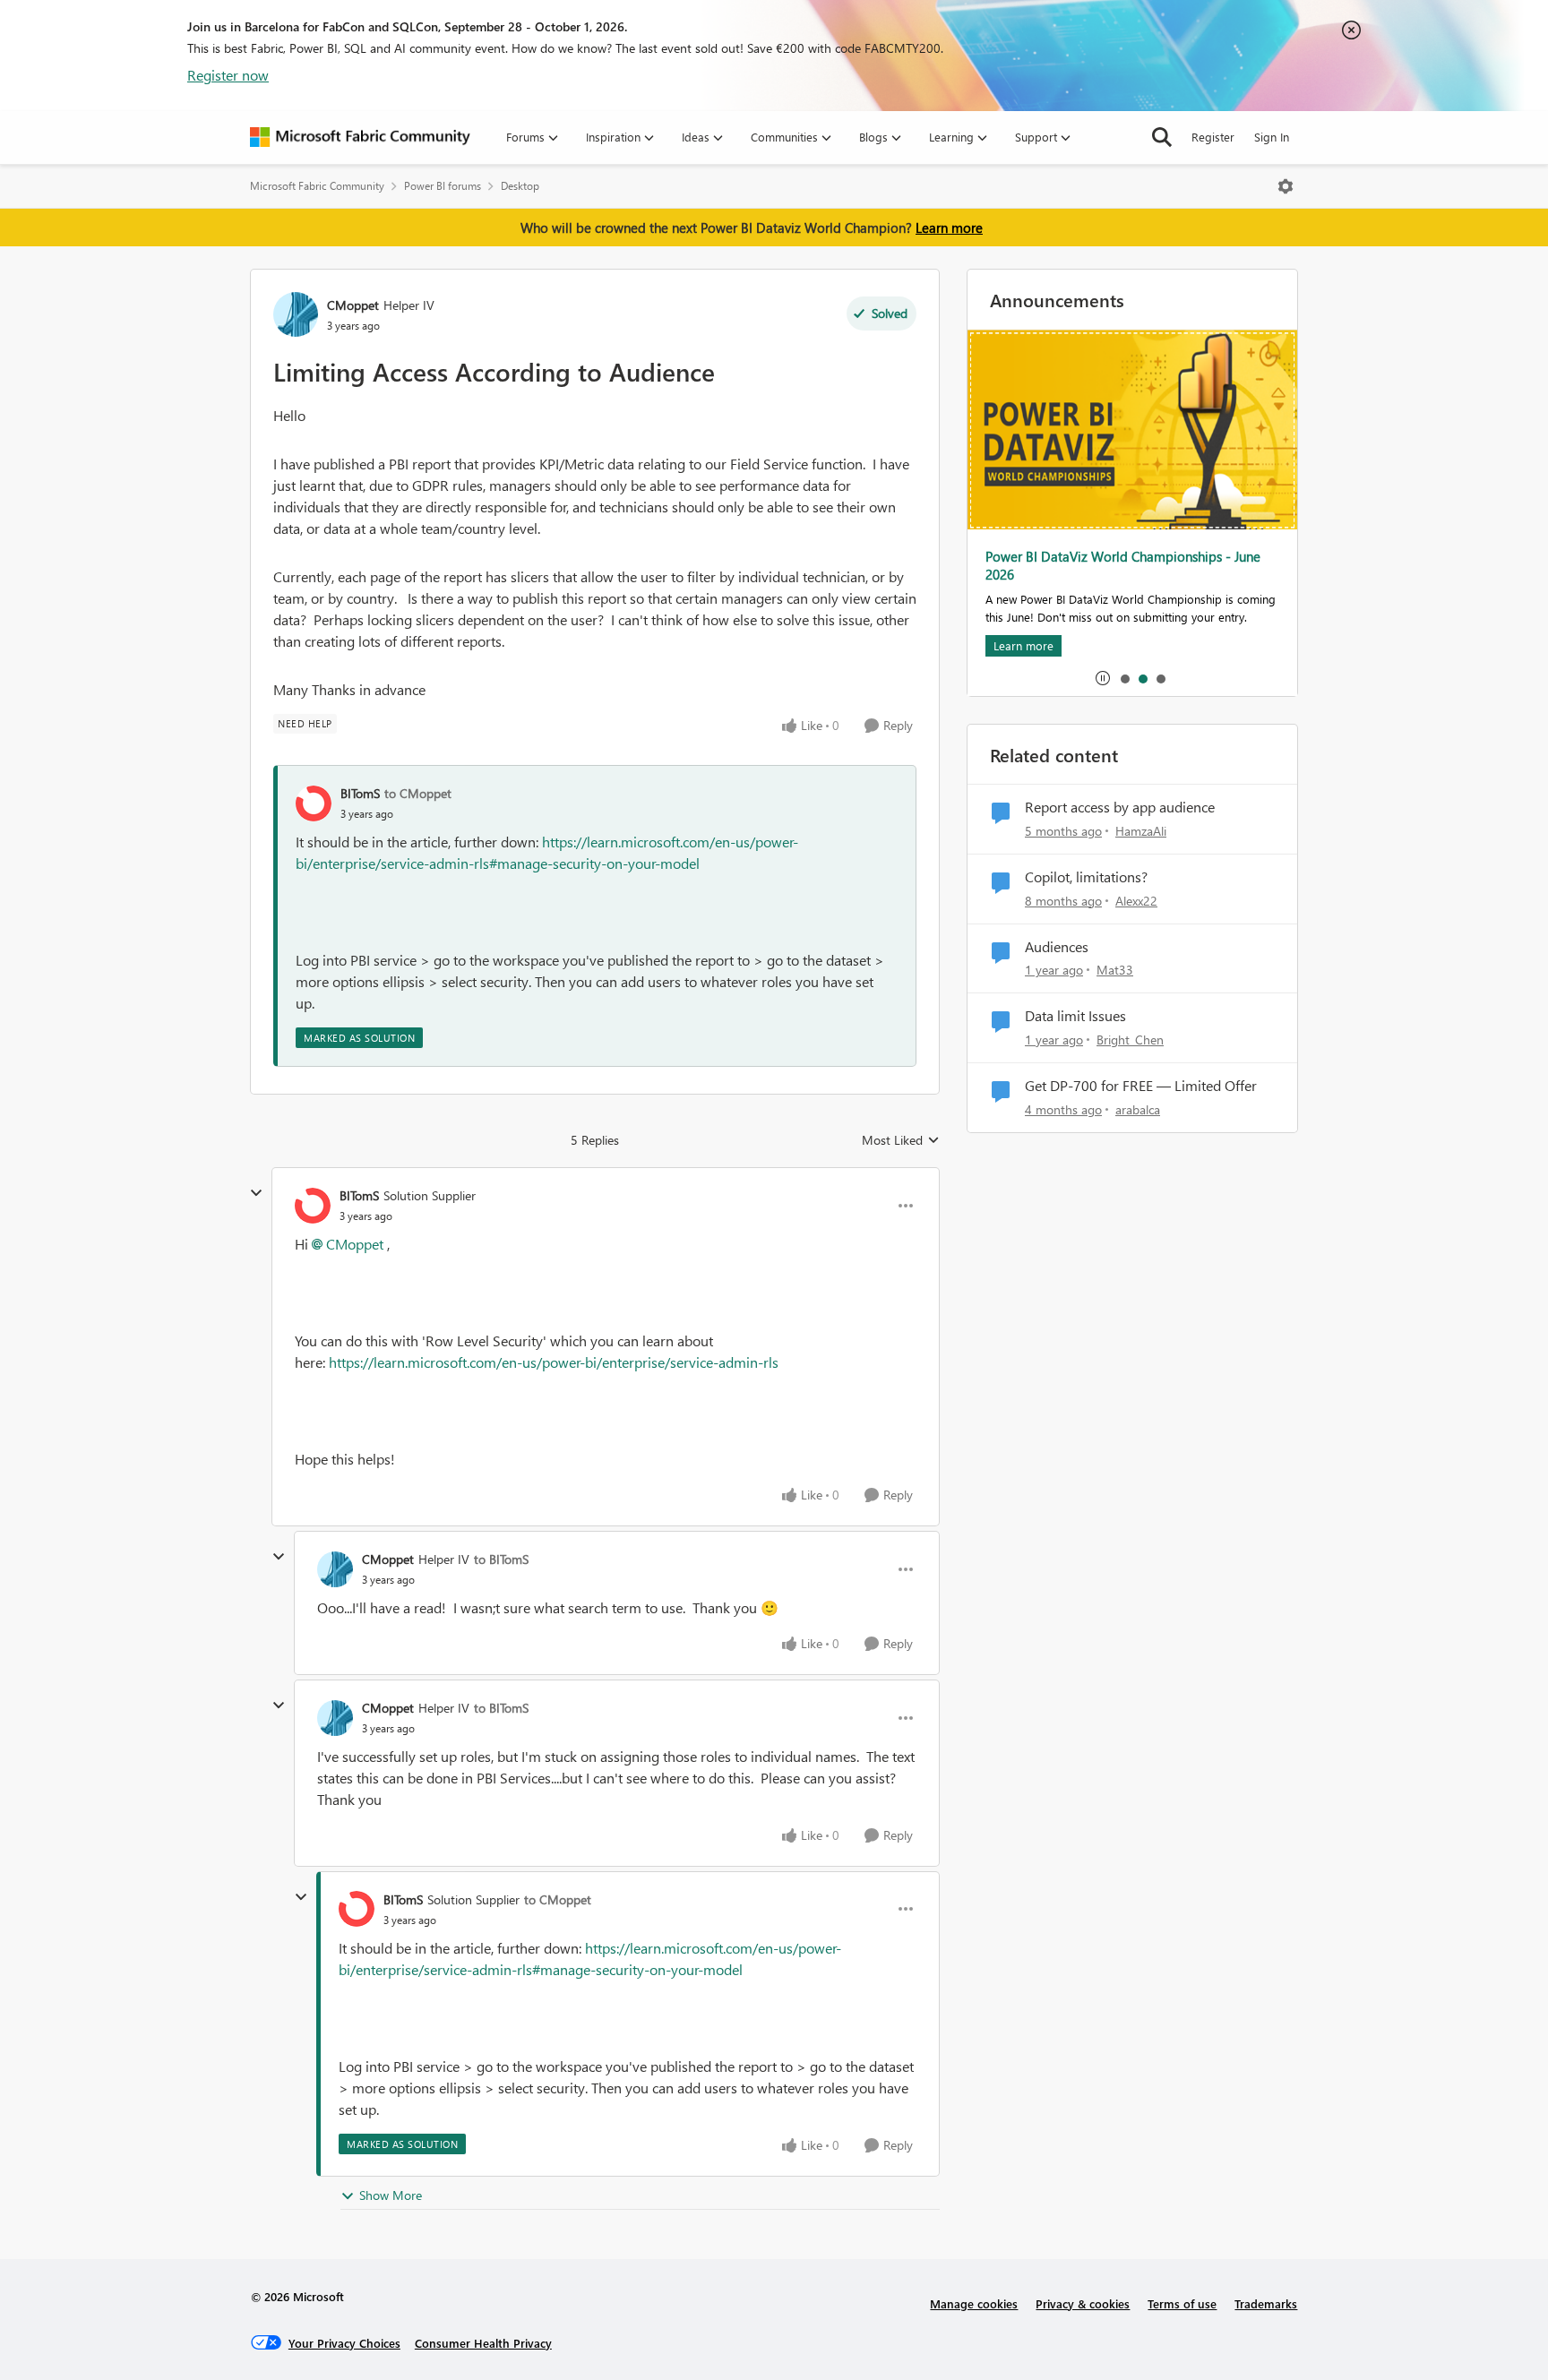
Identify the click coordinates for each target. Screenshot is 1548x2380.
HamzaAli (1141, 831)
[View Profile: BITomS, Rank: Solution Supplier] (313, 1206)
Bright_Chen (1130, 1040)
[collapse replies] (256, 1193)
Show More (391, 2195)
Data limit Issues (1075, 1016)
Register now (228, 75)
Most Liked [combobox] (901, 1140)
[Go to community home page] (360, 137)
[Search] (1162, 137)
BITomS (360, 793)
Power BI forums (443, 186)
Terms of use (1182, 2303)
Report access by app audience (1120, 807)
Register (1213, 137)
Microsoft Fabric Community (317, 186)
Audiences (1057, 947)
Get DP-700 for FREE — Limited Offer (1141, 1086)
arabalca (1138, 1109)
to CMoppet (418, 793)
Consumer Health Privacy (483, 2343)
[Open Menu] (1286, 186)
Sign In (1272, 137)
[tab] (1124, 678)
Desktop (520, 186)
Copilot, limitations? (1086, 877)
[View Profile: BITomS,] (314, 803)
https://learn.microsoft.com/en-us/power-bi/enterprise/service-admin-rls (554, 1362)
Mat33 (1115, 970)
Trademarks (1266, 2303)
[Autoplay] (1103, 678)
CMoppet (353, 305)
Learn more (949, 228)
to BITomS (501, 1559)
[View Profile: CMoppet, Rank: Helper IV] (296, 314)
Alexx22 (1136, 901)
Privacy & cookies (1083, 2303)
